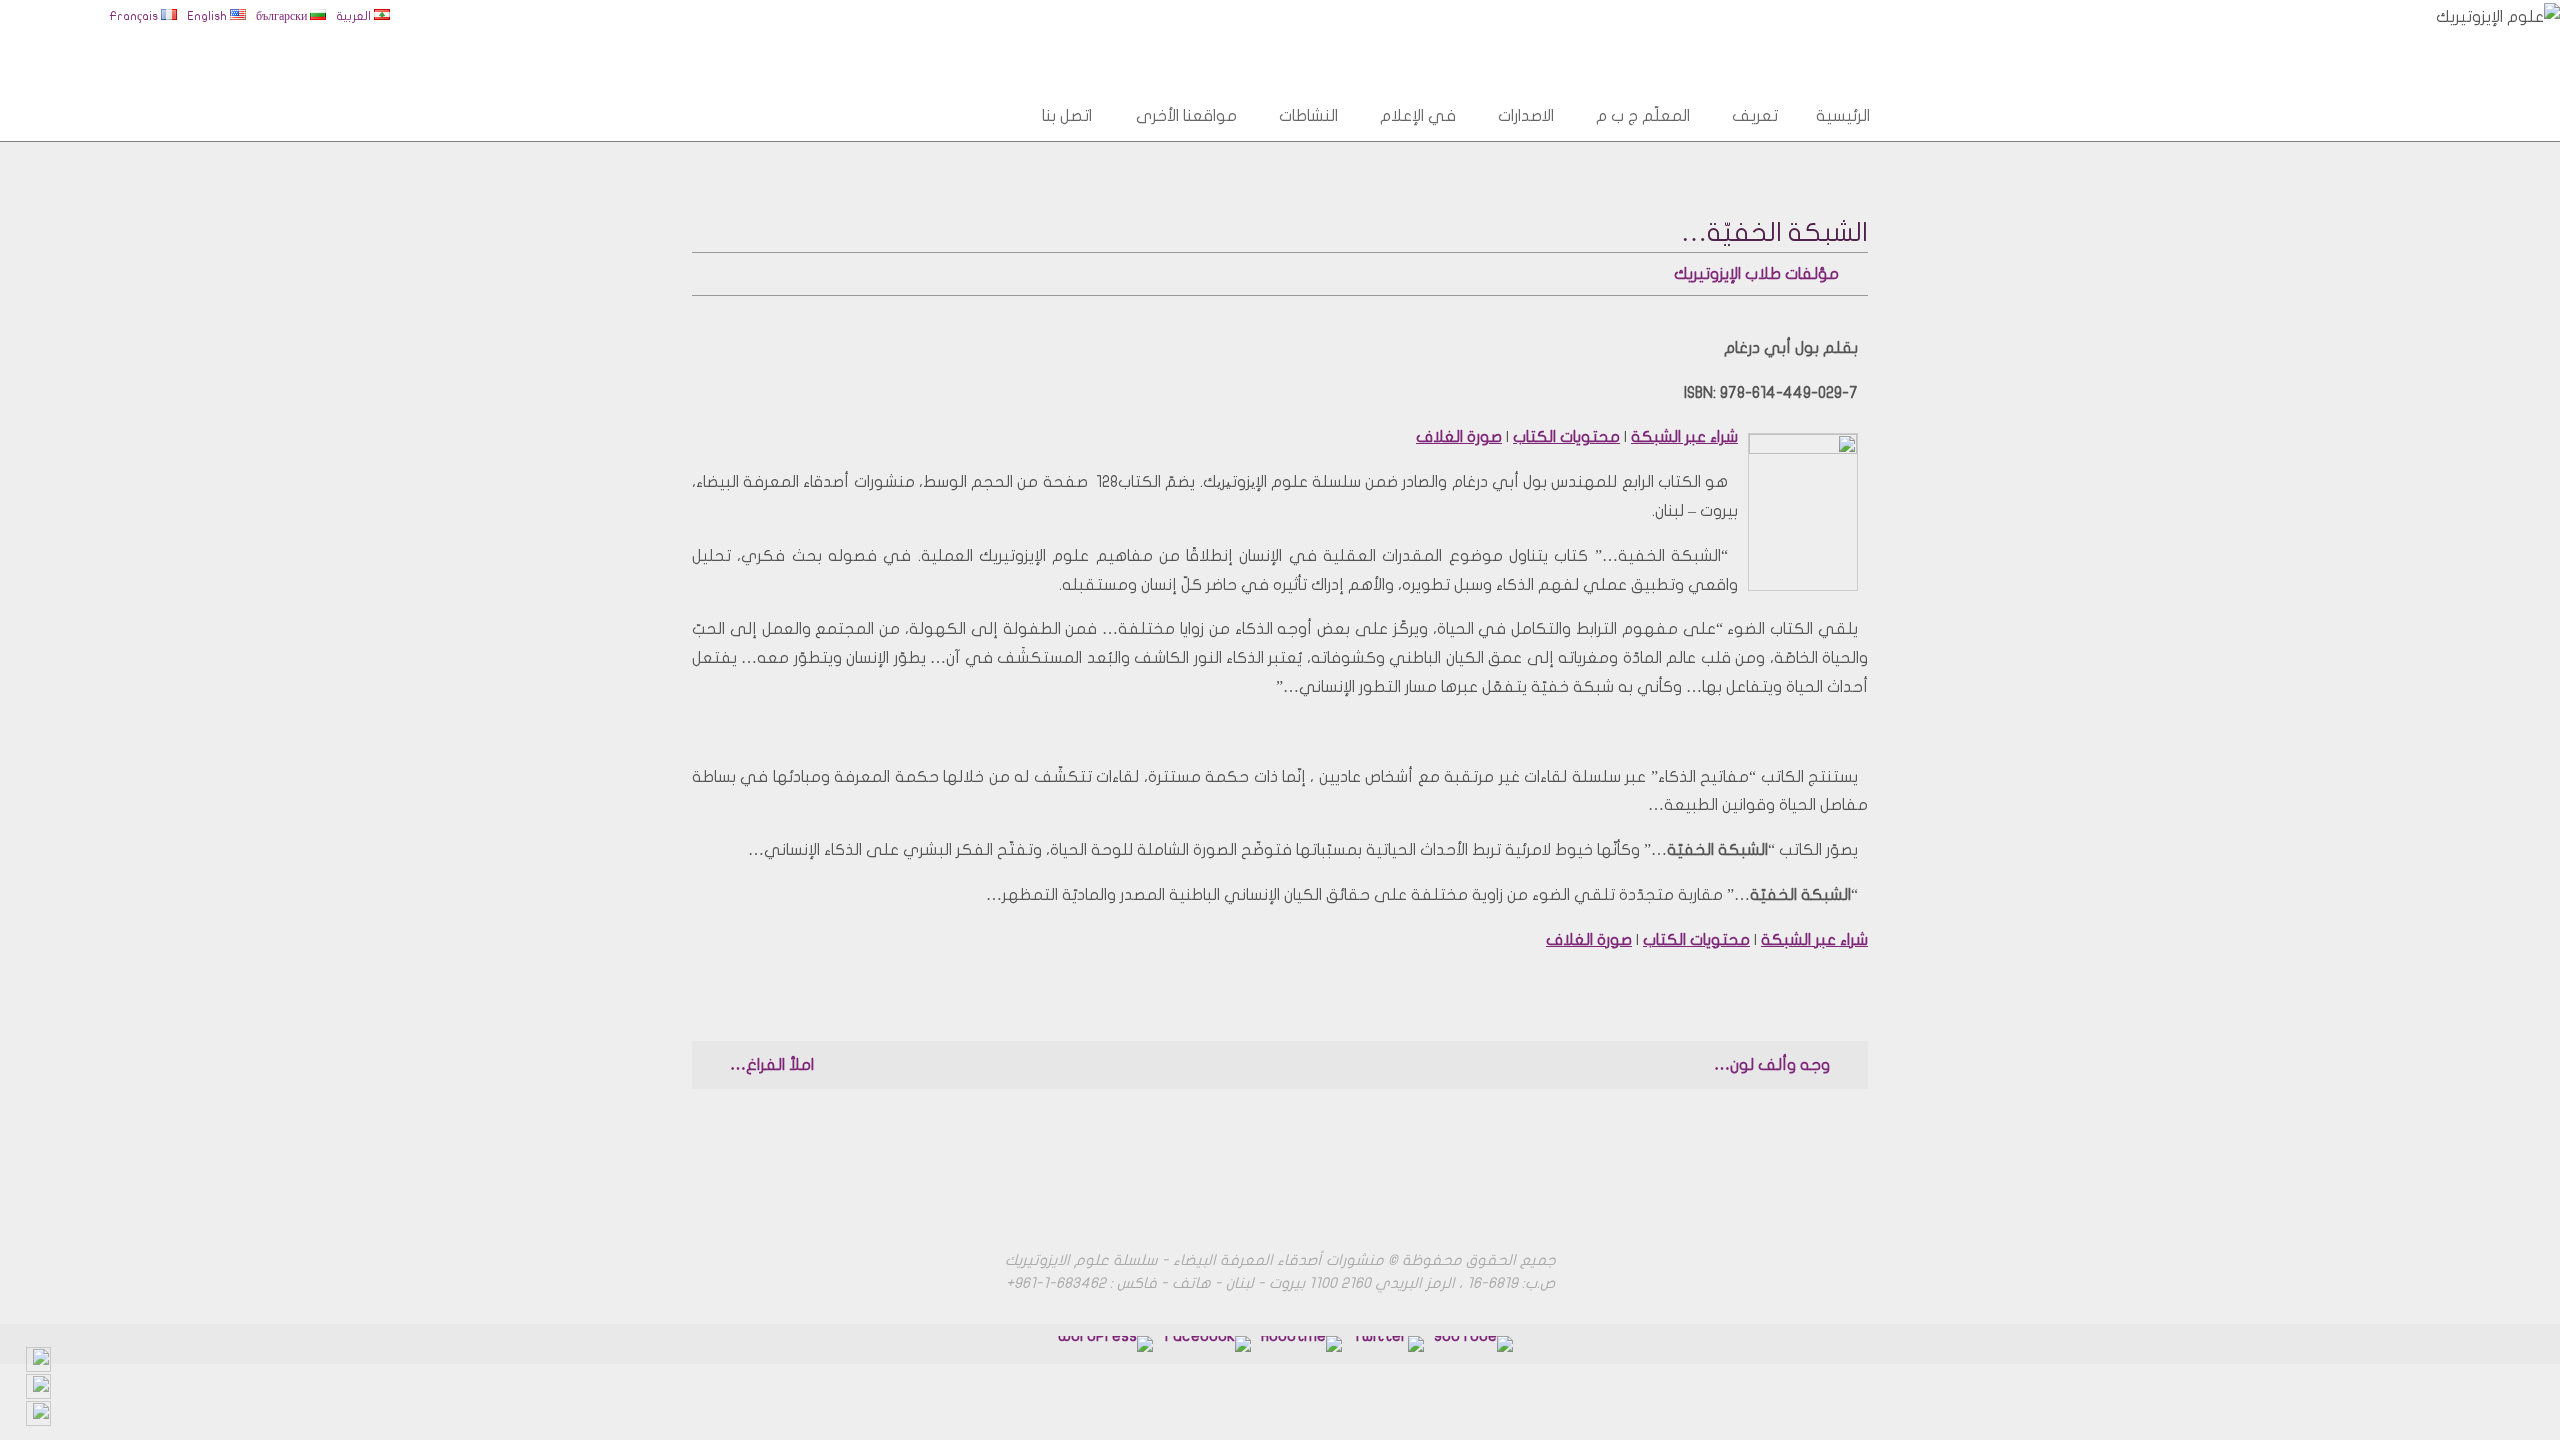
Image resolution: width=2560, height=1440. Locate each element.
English (208, 16)
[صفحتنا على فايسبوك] (1301, 1344)
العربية (355, 16)
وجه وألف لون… (1774, 1065)
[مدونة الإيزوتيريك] (1105, 1344)
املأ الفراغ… (770, 1065)
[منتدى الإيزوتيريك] (1207, 1344)
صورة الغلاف (1459, 437)
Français (135, 16)
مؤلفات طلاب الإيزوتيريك (1756, 274)
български (283, 16)
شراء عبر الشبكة (1684, 437)
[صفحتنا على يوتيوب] (1473, 1344)
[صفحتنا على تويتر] (1388, 1344)
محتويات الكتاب (1566, 437)
